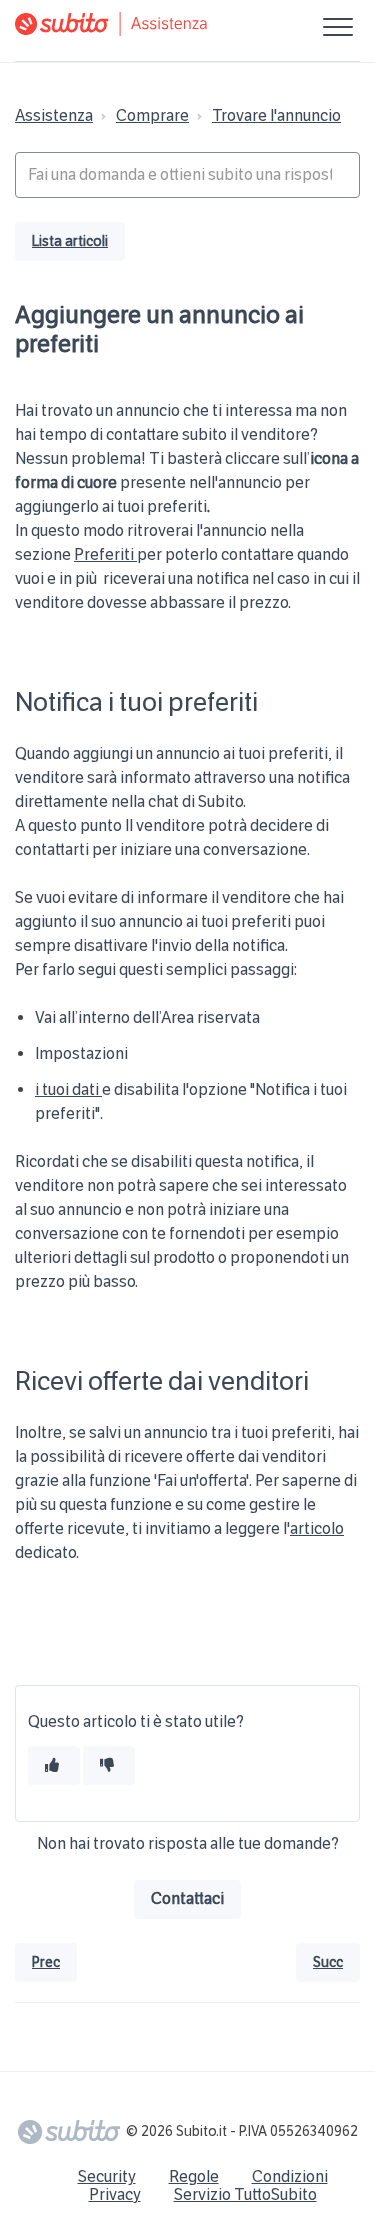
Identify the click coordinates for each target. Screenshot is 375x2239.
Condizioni (290, 2176)
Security (107, 2176)
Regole (194, 2176)
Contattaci (187, 1898)
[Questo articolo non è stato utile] (109, 1765)
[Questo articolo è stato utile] (54, 1765)
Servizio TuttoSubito (245, 2194)
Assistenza (54, 115)
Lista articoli (70, 241)
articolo (317, 1528)
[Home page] (187, 24)
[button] (337, 26)
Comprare (152, 115)
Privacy (115, 2194)
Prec (46, 1962)
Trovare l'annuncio (276, 115)
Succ (328, 1962)
